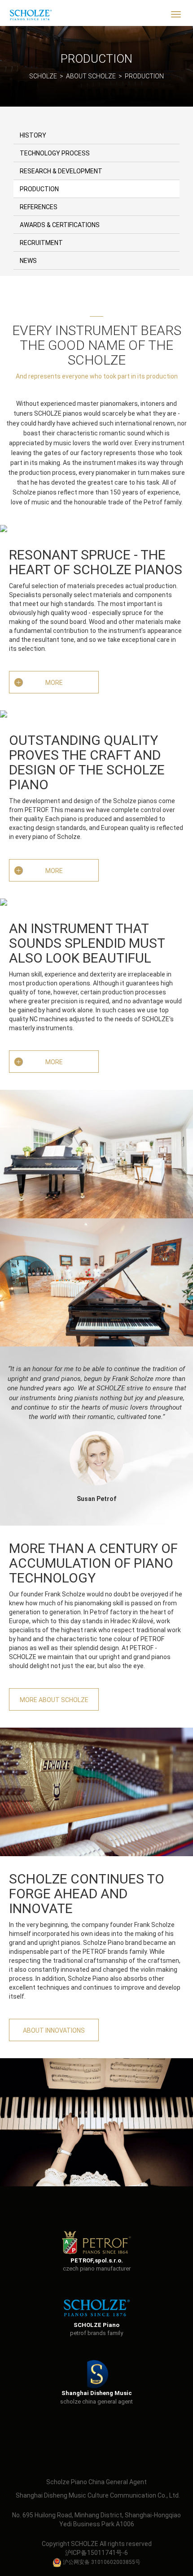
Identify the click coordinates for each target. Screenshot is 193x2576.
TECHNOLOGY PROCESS (55, 153)
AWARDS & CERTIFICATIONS (60, 225)
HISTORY (33, 135)
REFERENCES (39, 207)
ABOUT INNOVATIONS (54, 2030)
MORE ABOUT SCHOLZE (54, 1700)
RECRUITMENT (41, 243)
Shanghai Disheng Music (97, 2393)
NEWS (28, 261)
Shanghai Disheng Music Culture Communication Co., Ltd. (98, 2495)
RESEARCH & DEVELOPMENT (61, 171)
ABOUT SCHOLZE (91, 76)
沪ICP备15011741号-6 (96, 2553)
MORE (54, 683)
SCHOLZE (43, 76)
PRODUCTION (144, 76)
